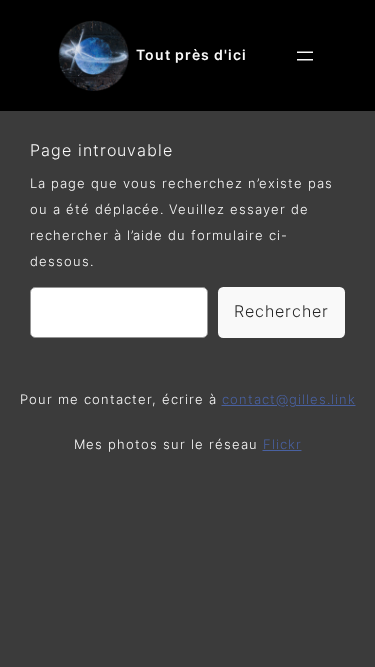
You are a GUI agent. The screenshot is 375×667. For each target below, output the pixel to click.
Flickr (282, 444)
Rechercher (281, 311)
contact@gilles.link (289, 399)
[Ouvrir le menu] (305, 56)
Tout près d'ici (191, 54)
